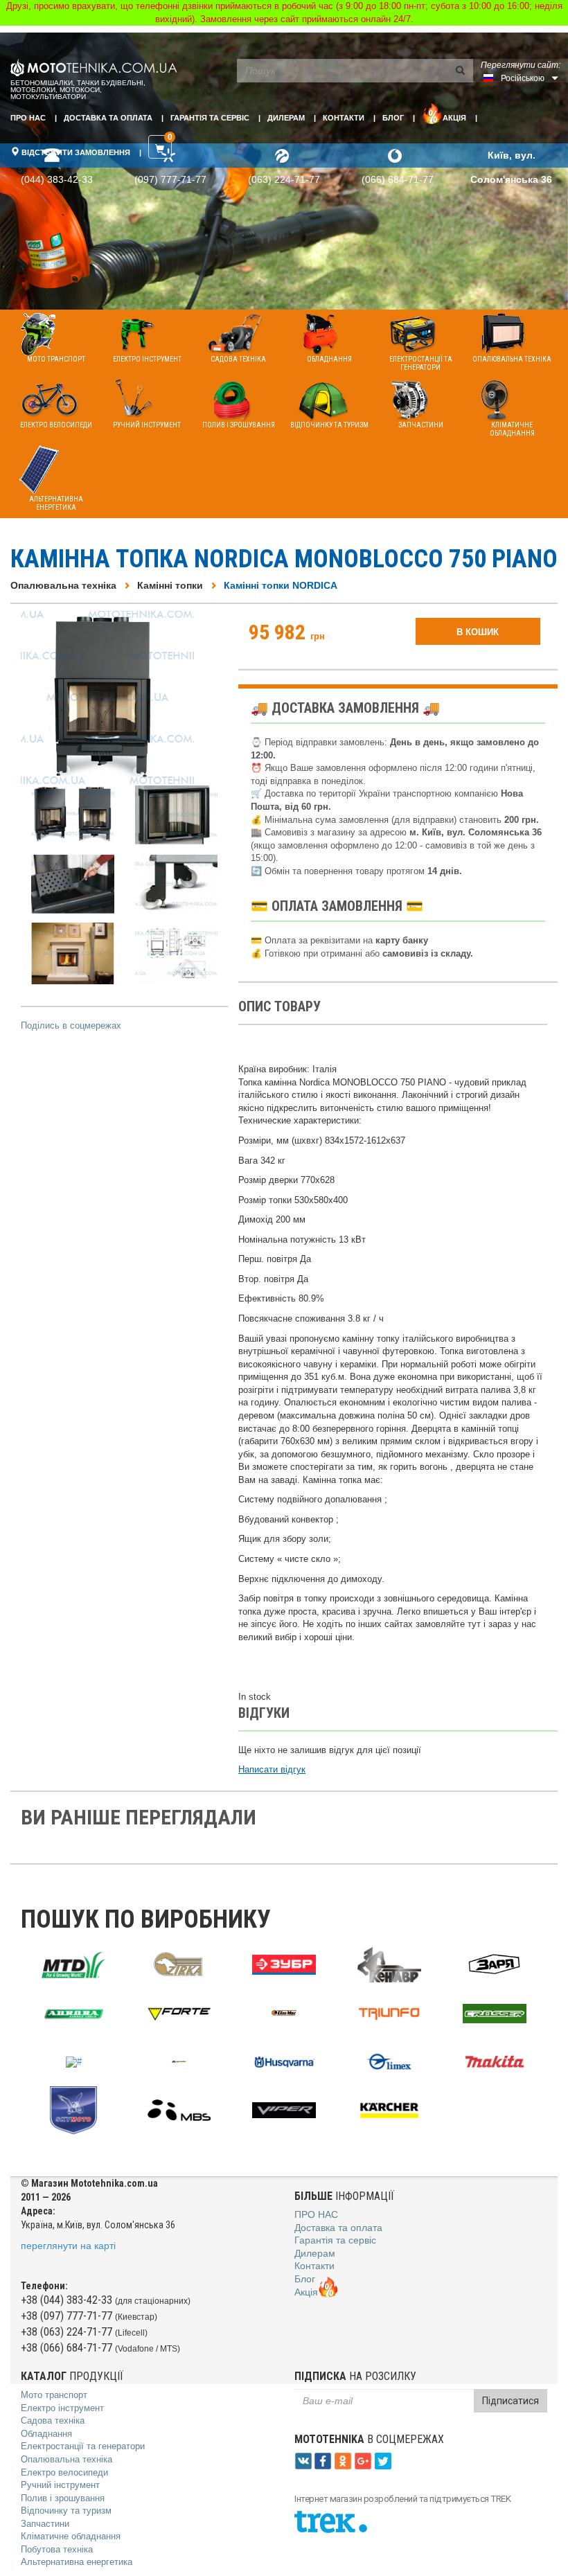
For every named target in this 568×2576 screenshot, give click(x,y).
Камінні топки (170, 585)
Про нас (28, 118)
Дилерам (286, 118)
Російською (523, 78)
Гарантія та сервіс (210, 118)
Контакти (344, 118)
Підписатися (511, 2401)
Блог (393, 118)
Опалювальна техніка (63, 585)
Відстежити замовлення (75, 152)
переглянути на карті (68, 2246)
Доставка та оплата (108, 118)
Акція (454, 118)
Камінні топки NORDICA (281, 585)
